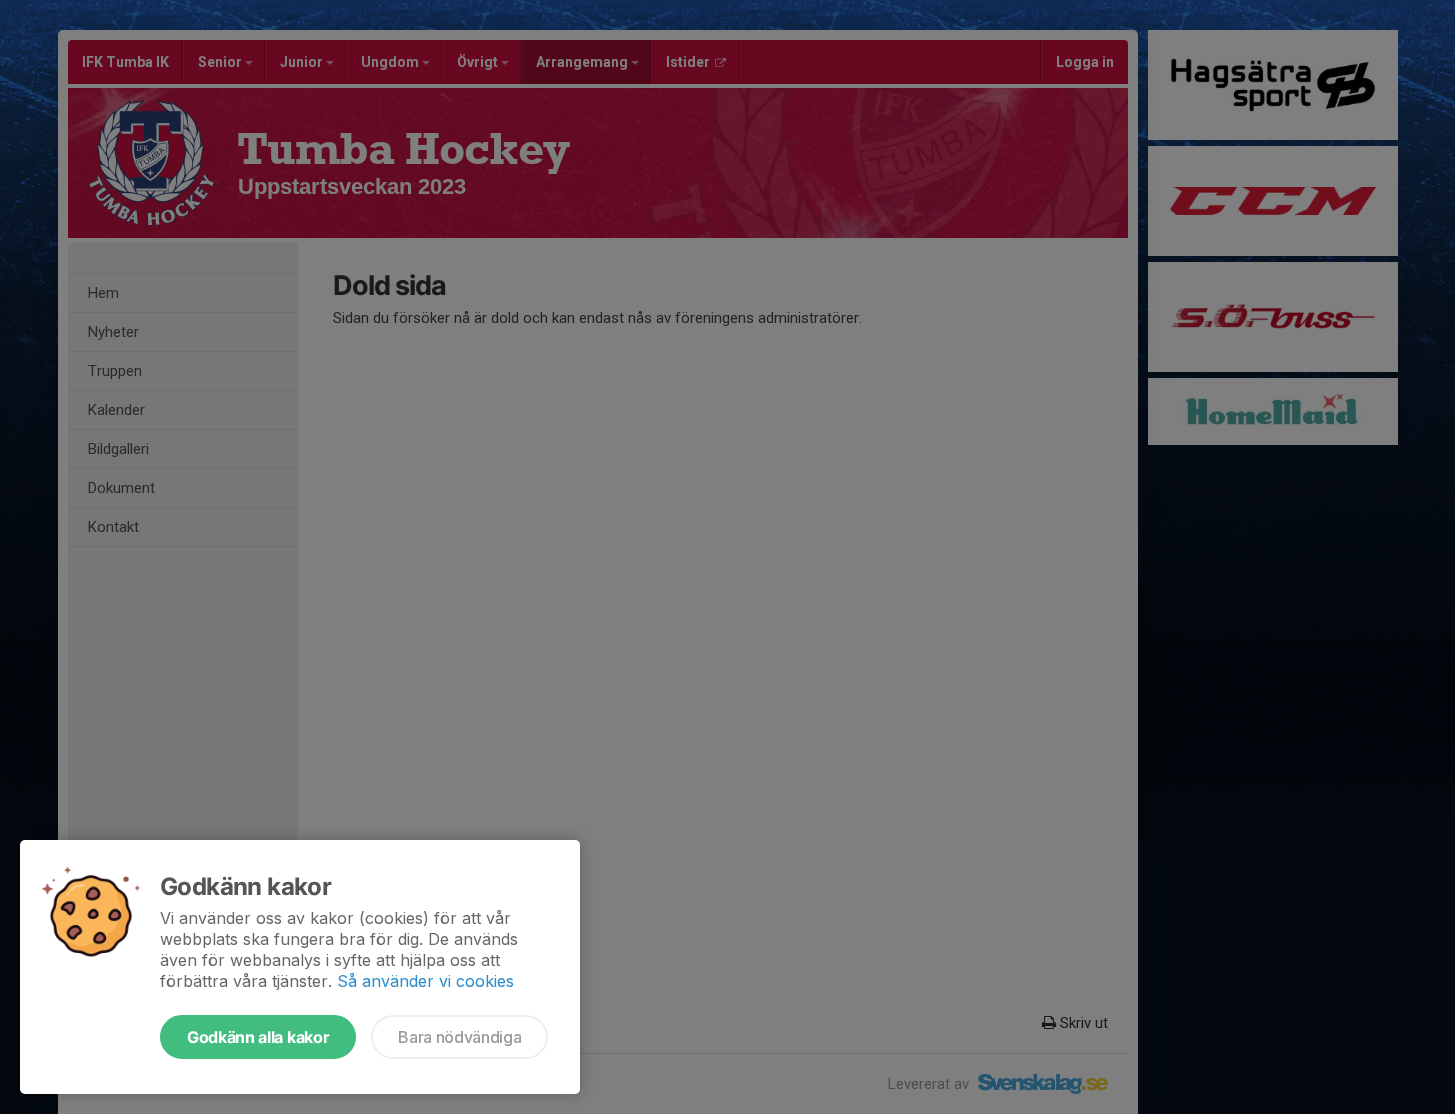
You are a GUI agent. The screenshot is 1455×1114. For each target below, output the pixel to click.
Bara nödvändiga (459, 1037)
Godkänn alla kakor (258, 1037)
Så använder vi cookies (425, 981)
